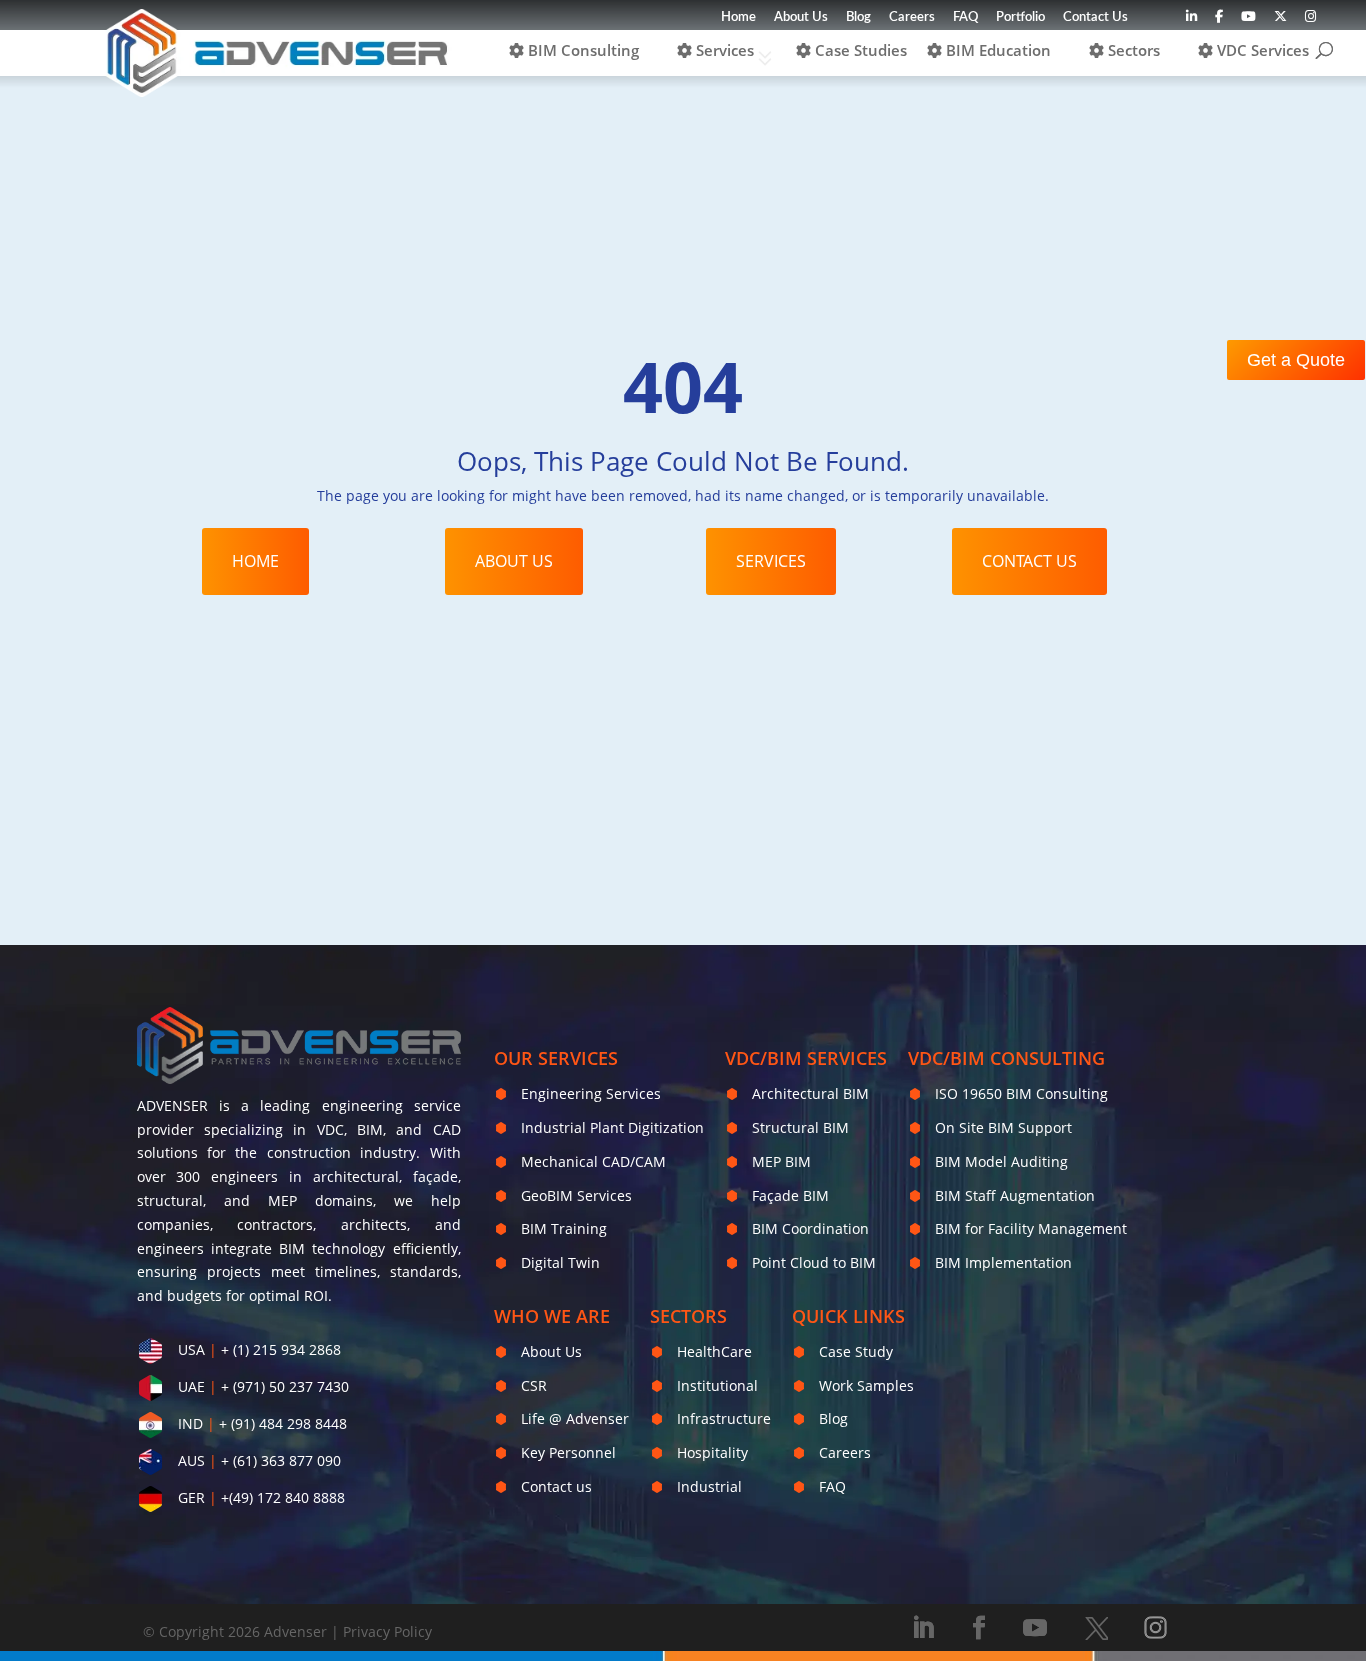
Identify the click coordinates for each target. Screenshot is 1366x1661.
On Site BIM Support (1003, 1127)
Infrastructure (724, 1418)
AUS (191, 1460)
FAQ (965, 17)
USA (191, 1349)
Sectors (1132, 50)
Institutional (717, 1385)
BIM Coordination (810, 1228)
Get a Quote (1296, 360)
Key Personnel (568, 1452)
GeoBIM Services (576, 1195)
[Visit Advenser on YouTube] (1248, 22)
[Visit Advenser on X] (1096, 1628)
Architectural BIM (810, 1093)
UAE (191, 1386)
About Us (801, 17)
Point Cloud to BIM (814, 1262)
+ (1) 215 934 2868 (281, 1349)
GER (191, 1497)
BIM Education (996, 50)
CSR (534, 1385)
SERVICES (771, 561)
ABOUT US (514, 561)
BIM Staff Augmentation (1015, 1195)
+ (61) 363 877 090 (281, 1460)
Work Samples (866, 1385)
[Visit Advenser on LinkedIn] (1191, 22)
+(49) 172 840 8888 (283, 1497)
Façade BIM (790, 1195)
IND (190, 1423)
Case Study (856, 1351)
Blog (858, 17)
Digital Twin (560, 1262)
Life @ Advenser (575, 1418)
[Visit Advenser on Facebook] (1219, 22)
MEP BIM (781, 1161)
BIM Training (564, 1228)
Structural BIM (800, 1127)
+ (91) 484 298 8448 (283, 1423)
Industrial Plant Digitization (612, 1127)
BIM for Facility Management (1031, 1228)
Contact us (556, 1486)
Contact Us (1095, 17)
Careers (912, 17)
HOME (255, 561)
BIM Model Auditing (1001, 1161)
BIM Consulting (581, 50)
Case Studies (859, 50)
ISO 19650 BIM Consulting (1021, 1093)
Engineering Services (591, 1093)
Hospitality (712, 1452)
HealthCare (714, 1351)
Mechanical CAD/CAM (593, 1161)
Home (738, 17)
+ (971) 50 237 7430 (285, 1386)
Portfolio (1020, 17)
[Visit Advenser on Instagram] (1310, 22)
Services (723, 50)
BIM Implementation (1003, 1262)
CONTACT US (1029, 561)
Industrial (709, 1486)
